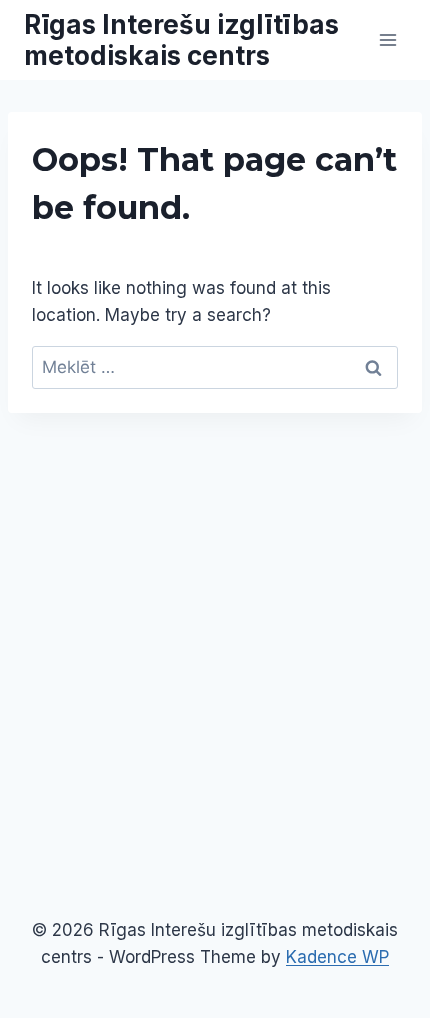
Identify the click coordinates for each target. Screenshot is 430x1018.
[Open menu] (387, 39)
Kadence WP (337, 957)
